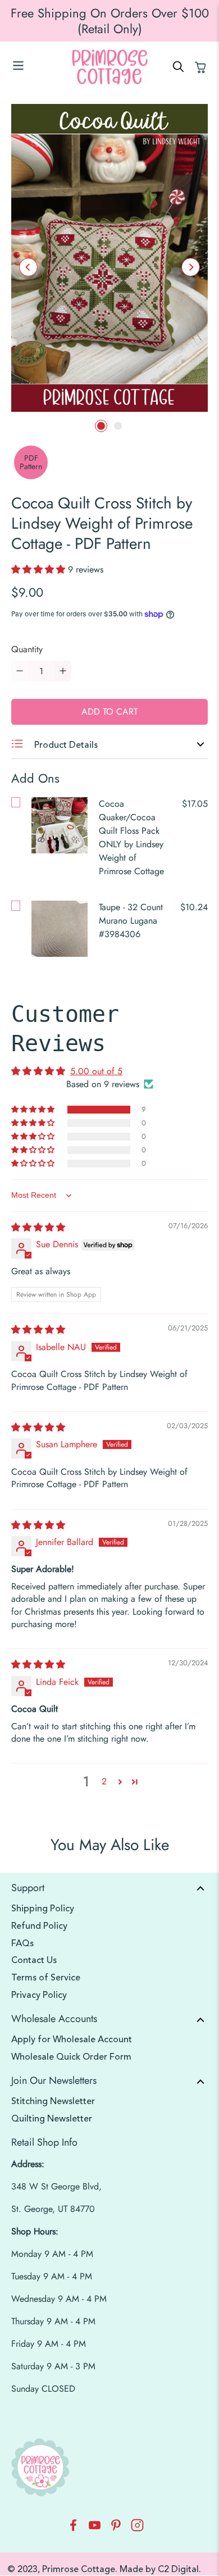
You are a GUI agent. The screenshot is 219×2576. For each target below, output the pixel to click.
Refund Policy (39, 1926)
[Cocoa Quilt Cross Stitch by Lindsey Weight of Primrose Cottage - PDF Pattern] (109, 258)
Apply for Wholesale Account (72, 2039)
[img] (38, 1227)
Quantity (27, 649)
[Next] (191, 267)
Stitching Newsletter (53, 2101)
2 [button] (104, 1781)
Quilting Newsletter (52, 2119)
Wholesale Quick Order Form (71, 2057)
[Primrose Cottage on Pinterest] (116, 2529)
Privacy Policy (39, 1995)
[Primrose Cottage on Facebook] (73, 2529)
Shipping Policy (43, 1909)
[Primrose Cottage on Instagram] (137, 2529)
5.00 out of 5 (96, 1071)
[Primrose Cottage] (110, 67)
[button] (40, 569)
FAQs (22, 1943)
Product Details (65, 745)
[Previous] (28, 267)
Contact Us (34, 1960)
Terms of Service (46, 1978)
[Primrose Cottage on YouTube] (95, 2529)
